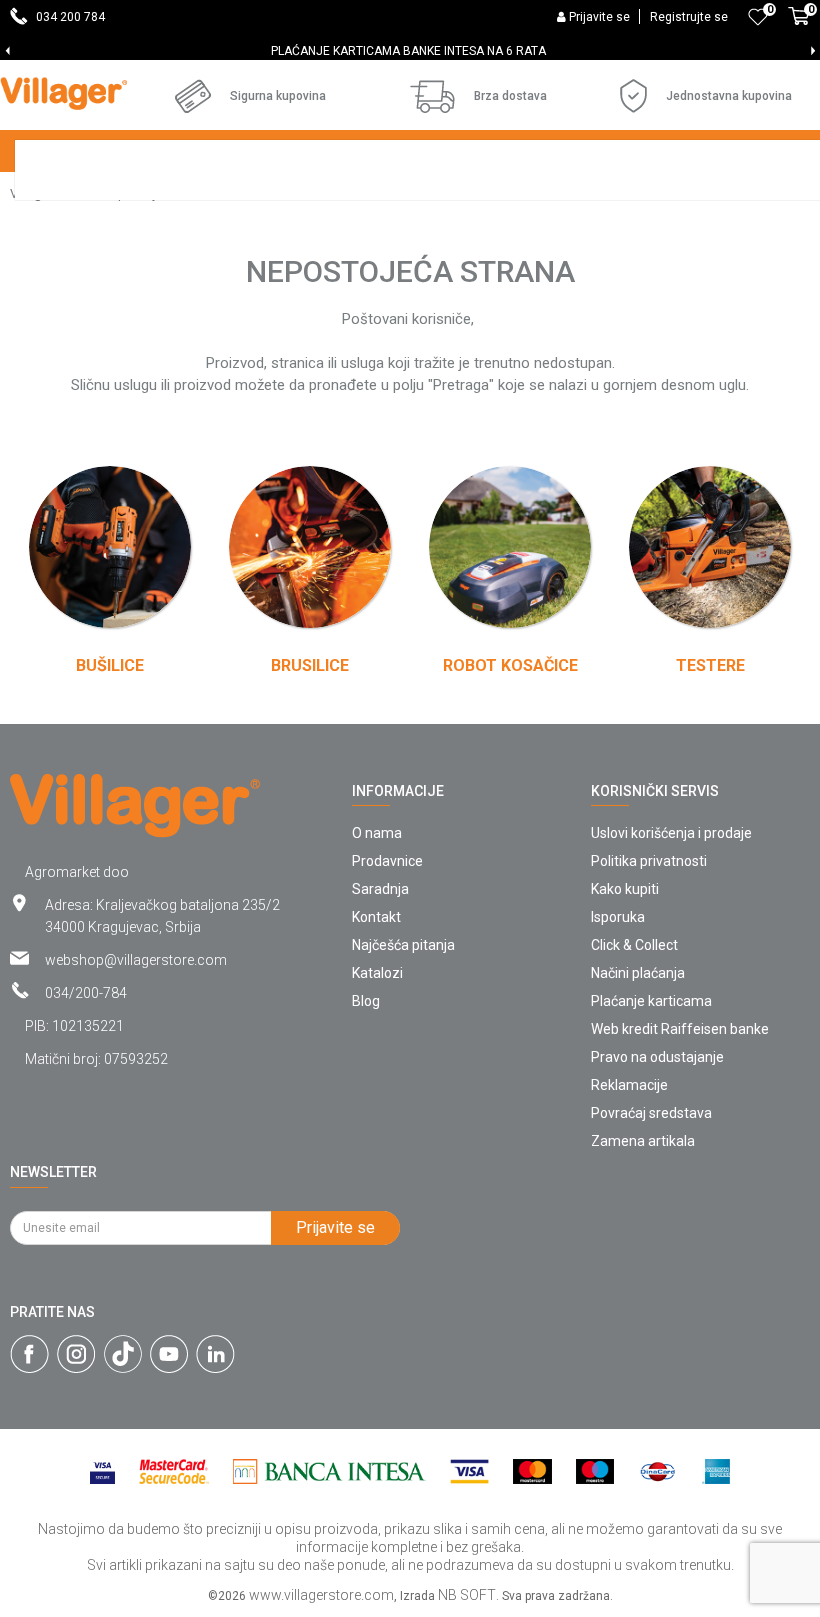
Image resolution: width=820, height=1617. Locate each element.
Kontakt (376, 917)
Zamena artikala (643, 1141)
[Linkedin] (215, 1354)
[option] (410, 51)
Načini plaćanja (638, 973)
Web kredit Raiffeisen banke (680, 1029)
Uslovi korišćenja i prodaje (671, 833)
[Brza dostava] (432, 96)
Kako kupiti (625, 889)
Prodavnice (387, 861)
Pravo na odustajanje (657, 1057)
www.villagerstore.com (321, 1595)
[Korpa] (799, 27)
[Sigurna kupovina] (193, 96)
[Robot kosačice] (510, 547)
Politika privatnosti (649, 861)
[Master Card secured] (174, 1471)
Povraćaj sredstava (651, 1113)
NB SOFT (467, 1595)
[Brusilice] (310, 547)
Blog (366, 1001)
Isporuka (618, 917)
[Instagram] (76, 1354)
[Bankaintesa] (329, 1471)
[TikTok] (123, 1354)
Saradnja (380, 889)
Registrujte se (689, 17)
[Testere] (710, 547)
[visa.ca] (102, 1471)
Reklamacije (629, 1085)
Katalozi (377, 973)
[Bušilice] (110, 547)
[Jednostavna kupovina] (633, 96)
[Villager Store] (63, 93)
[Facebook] (29, 1354)
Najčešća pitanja (403, 945)
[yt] (169, 1354)
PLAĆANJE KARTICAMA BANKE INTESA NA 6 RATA (408, 51)
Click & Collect (634, 945)
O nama (377, 833)
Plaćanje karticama (651, 1001)
